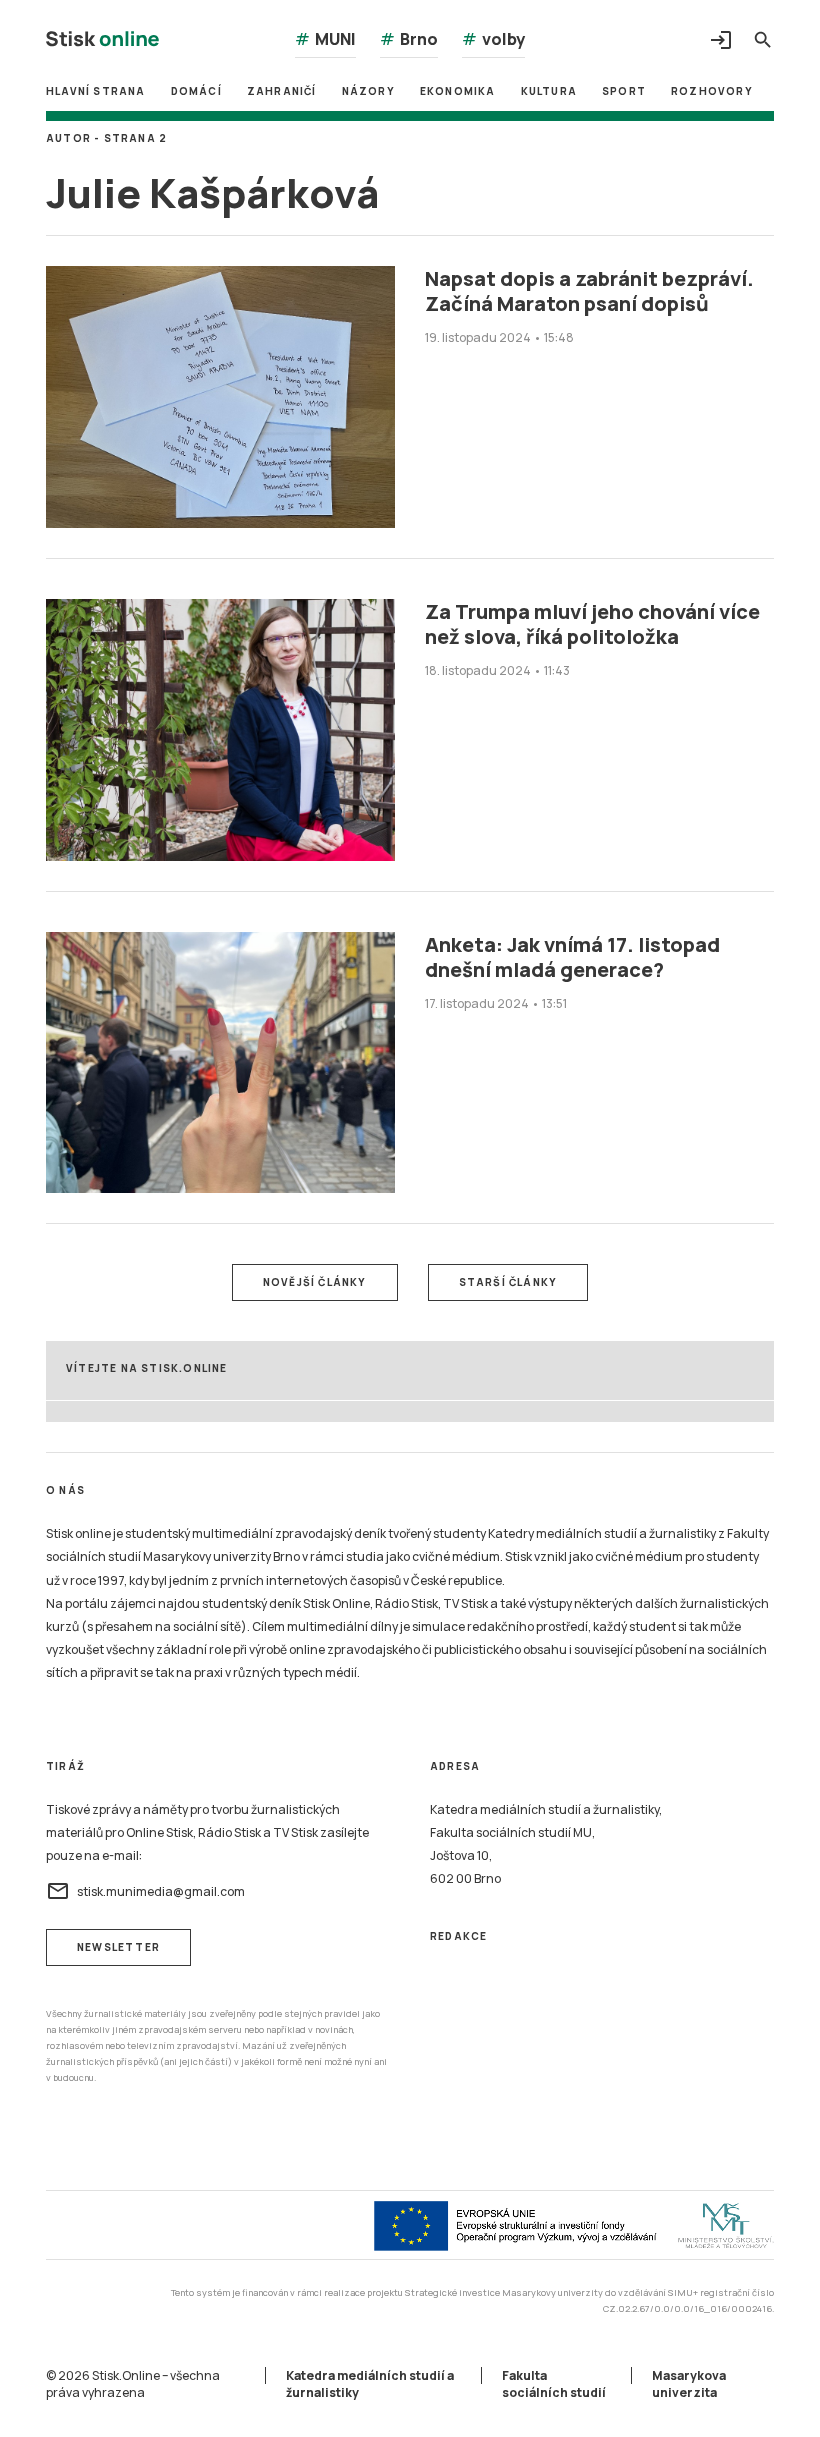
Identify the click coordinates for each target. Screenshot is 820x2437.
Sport (624, 91)
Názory (368, 91)
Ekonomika (458, 91)
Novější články (315, 1282)
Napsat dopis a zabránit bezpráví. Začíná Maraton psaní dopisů (589, 291)
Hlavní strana (96, 91)
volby (493, 39)
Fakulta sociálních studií (554, 2384)
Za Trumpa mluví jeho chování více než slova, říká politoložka (592, 624)
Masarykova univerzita (689, 2384)
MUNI (325, 39)
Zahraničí (282, 91)
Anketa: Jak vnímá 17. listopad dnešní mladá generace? (572, 957)
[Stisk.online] (102, 41)
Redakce (458, 1936)
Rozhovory (712, 91)
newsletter (118, 1947)
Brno (409, 39)
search (763, 40)
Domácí (196, 91)
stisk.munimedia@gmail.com (145, 1891)
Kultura (549, 91)
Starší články (508, 1282)
